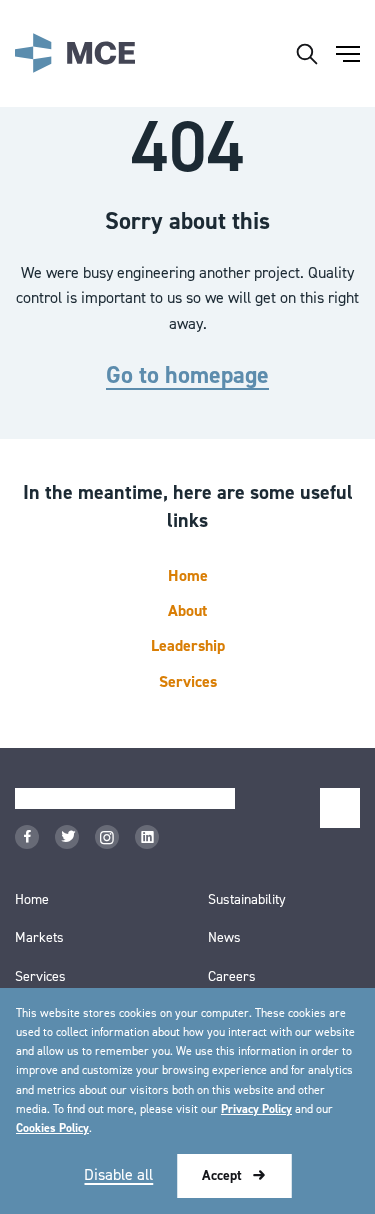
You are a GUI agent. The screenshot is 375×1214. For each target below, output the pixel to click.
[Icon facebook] (27, 837)
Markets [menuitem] (39, 938)
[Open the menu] (348, 54)
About (187, 611)
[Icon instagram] (107, 837)
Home (188, 576)
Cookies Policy (52, 1128)
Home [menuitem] (32, 900)
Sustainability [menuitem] (247, 900)
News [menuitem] (224, 938)
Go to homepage (187, 376)
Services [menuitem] (40, 977)
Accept (222, 1176)
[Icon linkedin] (147, 837)
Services (188, 682)
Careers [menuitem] (232, 977)
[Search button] (307, 54)
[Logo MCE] (75, 53)
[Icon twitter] (67, 837)
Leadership (188, 646)
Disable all (118, 1175)
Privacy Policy (256, 1109)
